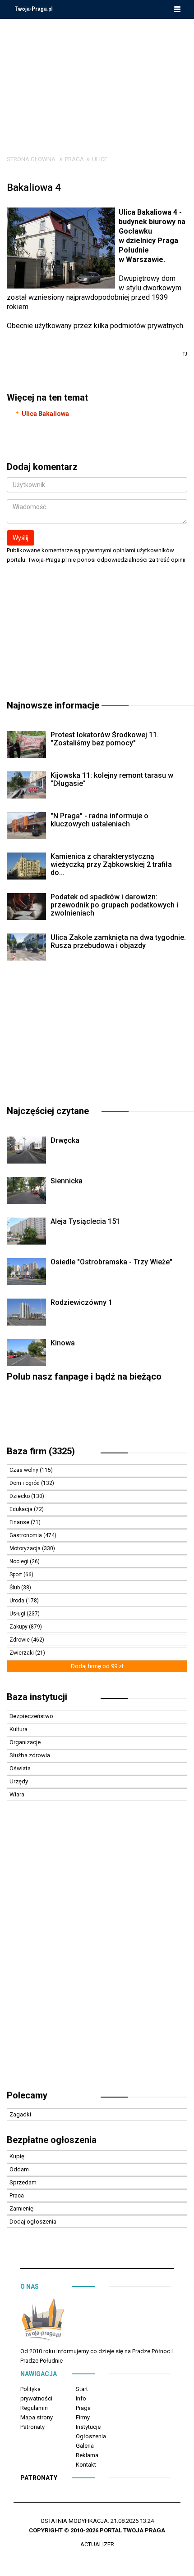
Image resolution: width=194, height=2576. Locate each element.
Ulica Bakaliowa (45, 414)
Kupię (17, 2156)
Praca (17, 2195)
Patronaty (32, 2427)
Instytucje (88, 2427)
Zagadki (20, 2114)
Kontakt (86, 2465)
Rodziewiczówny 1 (81, 1302)
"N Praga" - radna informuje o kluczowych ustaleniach (99, 820)
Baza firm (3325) (41, 1451)
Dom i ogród (25, 1483)
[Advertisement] (97, 80)
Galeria (85, 2446)
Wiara (17, 1794)
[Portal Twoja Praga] (43, 2321)
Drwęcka (65, 1140)
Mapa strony (37, 2417)
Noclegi (20, 1561)
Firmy (83, 2417)
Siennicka (67, 1181)
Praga (74, 159)
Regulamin (34, 2408)
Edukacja (22, 1509)
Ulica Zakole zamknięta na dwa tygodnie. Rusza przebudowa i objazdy (118, 941)
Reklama (87, 2455)
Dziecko (20, 1496)
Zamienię (21, 2208)
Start (82, 2389)
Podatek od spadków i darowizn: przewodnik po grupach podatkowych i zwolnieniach (114, 905)
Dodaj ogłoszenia (33, 2222)
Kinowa (63, 1343)
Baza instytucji (37, 1697)
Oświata (20, 1768)
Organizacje (25, 1742)
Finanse (20, 1522)
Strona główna (31, 159)
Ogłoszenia (91, 2436)
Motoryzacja (26, 1548)
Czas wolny (25, 1470)
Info (81, 2398)
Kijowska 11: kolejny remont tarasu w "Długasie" (112, 779)
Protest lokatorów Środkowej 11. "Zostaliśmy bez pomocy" (105, 739)
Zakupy (19, 1627)
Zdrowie (20, 1640)
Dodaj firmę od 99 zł (97, 1666)
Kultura (18, 1729)
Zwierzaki (22, 1653)
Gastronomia (26, 1535)
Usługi (18, 1614)
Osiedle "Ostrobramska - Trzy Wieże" (111, 1262)
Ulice (100, 159)
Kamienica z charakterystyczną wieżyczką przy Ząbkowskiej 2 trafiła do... (111, 864)
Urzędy (19, 1781)
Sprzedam (23, 2182)
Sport (16, 1574)
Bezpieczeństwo (31, 1716)
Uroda (18, 1601)
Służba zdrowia (30, 1755)
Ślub (15, 1588)
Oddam (19, 2169)
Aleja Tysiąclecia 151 (85, 1221)
